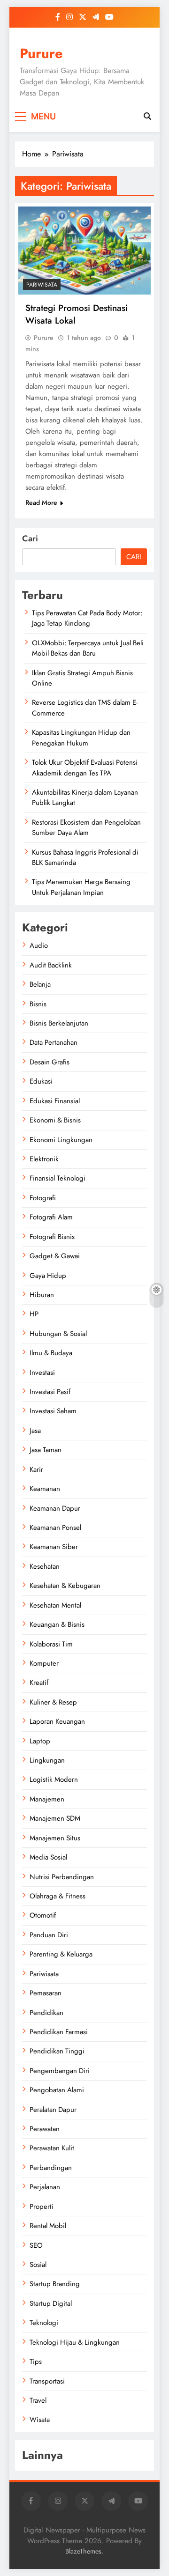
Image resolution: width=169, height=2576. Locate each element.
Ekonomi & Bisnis (55, 1120)
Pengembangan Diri (60, 2071)
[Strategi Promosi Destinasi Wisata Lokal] (84, 251)
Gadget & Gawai (55, 1256)
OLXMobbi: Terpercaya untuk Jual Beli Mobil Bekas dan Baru (88, 648)
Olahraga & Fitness (58, 1896)
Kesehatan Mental (55, 1605)
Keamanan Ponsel (55, 1528)
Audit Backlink (51, 965)
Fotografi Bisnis (52, 1237)
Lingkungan (47, 1760)
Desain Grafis (50, 1062)
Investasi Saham (53, 1411)
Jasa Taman (46, 1450)
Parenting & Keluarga (61, 1954)
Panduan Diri (49, 1935)
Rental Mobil (48, 2226)
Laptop (40, 1741)
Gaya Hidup (48, 1276)
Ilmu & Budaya (51, 1353)
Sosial (38, 2265)
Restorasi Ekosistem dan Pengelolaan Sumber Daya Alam (86, 827)
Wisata (40, 2420)
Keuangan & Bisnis (57, 1624)
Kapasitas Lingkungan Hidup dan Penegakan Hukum (81, 738)
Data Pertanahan (54, 1042)
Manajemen (47, 1799)
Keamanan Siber (54, 1547)
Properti (42, 2207)
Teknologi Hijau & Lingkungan (75, 2342)
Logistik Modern (54, 1779)
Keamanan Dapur (55, 1508)
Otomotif (43, 1915)
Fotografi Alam (51, 1217)
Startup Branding (55, 2284)
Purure (41, 53)
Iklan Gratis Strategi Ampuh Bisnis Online (82, 678)
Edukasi (41, 1081)
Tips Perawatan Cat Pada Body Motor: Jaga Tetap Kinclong (87, 618)
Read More (41, 502)
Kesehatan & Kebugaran (65, 1586)
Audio (39, 945)
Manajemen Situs (55, 1838)
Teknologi (44, 2323)
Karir (36, 1469)
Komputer (44, 1663)
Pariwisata (42, 285)
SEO (36, 2245)
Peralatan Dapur (53, 2110)
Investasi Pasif (50, 1392)
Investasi (42, 1373)
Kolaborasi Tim (51, 1644)
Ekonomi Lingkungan (61, 1140)
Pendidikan (46, 2013)
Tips (36, 2362)
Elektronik (44, 1159)
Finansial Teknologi (58, 1178)
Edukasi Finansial (55, 1101)
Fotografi (43, 1198)
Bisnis (38, 1004)
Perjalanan (45, 2187)
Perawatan (45, 2129)
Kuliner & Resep (53, 1702)
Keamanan (45, 1489)
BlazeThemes (83, 2551)
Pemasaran (46, 1993)
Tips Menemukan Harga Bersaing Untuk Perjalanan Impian (81, 887)
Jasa (35, 1431)
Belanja (40, 984)
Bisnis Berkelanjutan (59, 1023)
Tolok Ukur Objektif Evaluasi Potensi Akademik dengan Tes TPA (85, 768)
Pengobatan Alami (57, 2090)
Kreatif (39, 1683)
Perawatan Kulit (52, 2148)
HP (34, 1314)
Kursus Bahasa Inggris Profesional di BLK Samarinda (85, 857)
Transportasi (47, 2381)
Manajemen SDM (55, 1818)
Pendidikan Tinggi (57, 2051)
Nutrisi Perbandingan (62, 1877)
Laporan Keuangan (57, 1721)
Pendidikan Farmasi (59, 2032)
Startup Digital (51, 2303)
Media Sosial (48, 1857)
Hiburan (42, 1295)
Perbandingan (51, 2168)
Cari (30, 539)
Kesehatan (45, 1566)
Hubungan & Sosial (58, 1334)
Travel (38, 2400)
